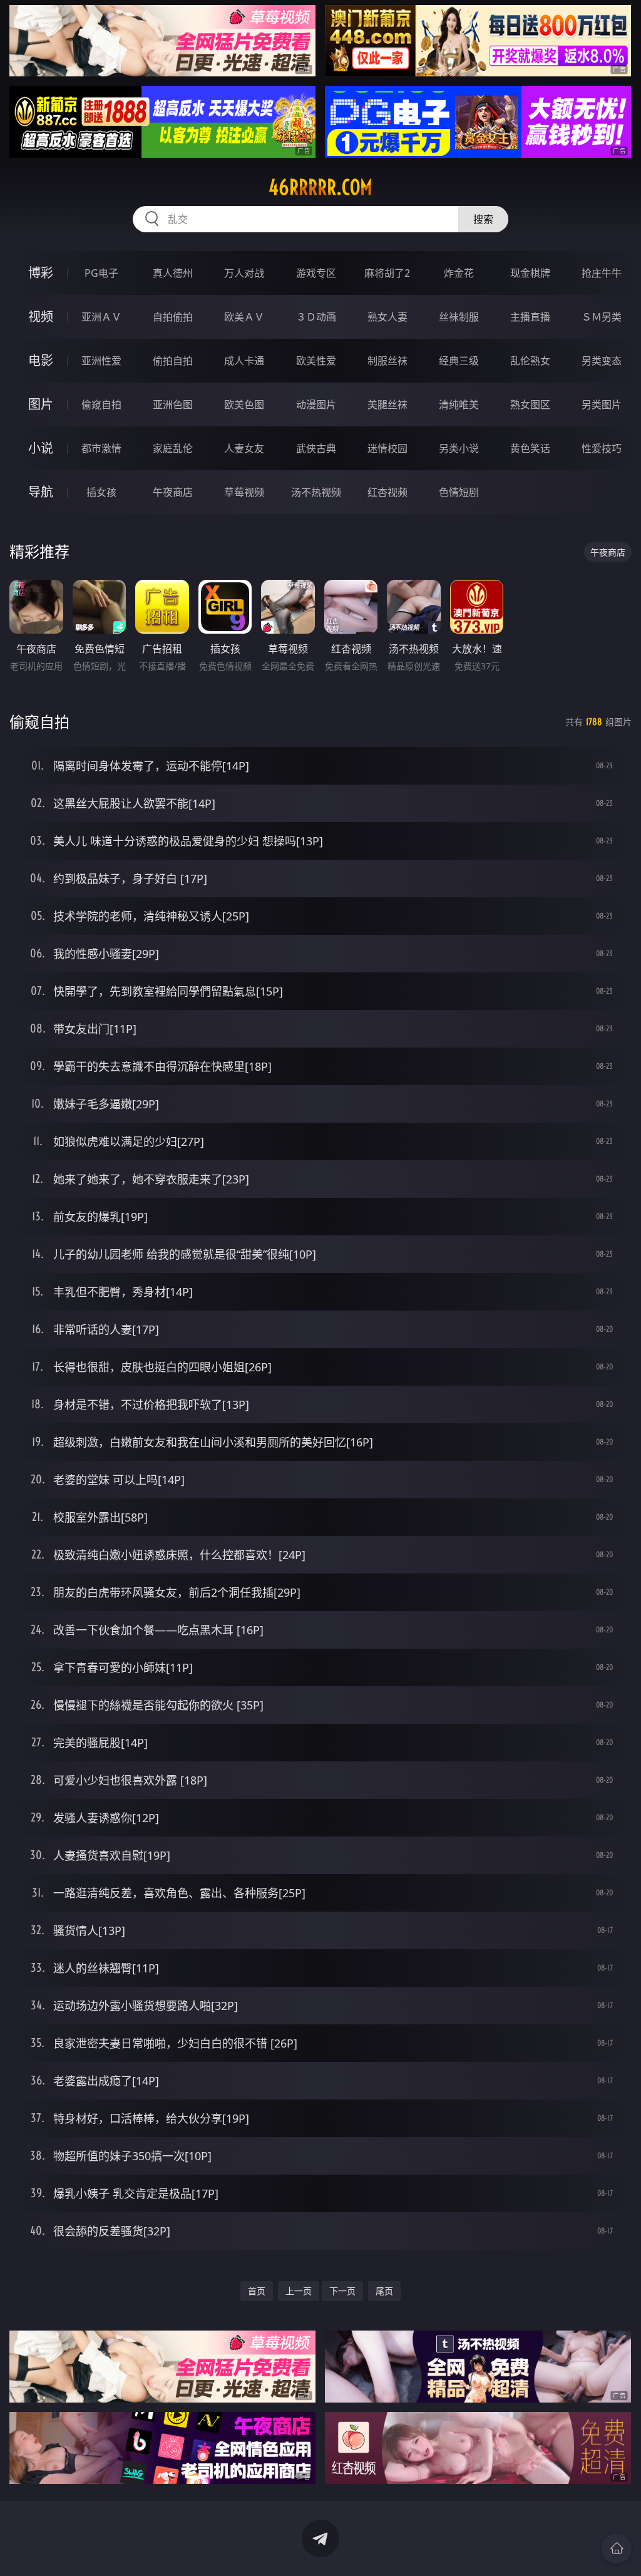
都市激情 (101, 448)
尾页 (384, 2291)
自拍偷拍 (173, 317)
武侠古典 (316, 448)
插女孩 (101, 492)
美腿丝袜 (387, 404)
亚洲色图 (173, 404)
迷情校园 (387, 448)
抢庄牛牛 (602, 273)
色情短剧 (459, 492)
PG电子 (101, 273)
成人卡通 (244, 361)
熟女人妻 (387, 317)
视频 (41, 317)
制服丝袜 (387, 361)
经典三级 (459, 361)
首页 (257, 2291)
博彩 (41, 273)
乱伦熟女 (530, 361)
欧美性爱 (316, 361)
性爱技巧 (602, 448)
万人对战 (244, 273)
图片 (41, 404)
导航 (41, 492)
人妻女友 (244, 448)
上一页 (299, 2291)
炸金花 (459, 273)
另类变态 (602, 361)
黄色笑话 (530, 448)
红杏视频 (387, 492)
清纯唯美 (459, 404)
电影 (41, 360)
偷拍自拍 (173, 361)
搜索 (483, 219)
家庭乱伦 (173, 448)
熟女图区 (530, 404)
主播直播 (530, 317)
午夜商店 (173, 492)
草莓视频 (244, 492)
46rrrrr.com (320, 187)
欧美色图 (244, 404)
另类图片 (602, 404)
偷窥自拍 (101, 404)
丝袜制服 (459, 317)
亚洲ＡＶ (101, 317)
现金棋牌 (530, 273)
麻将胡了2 (387, 273)
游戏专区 (316, 273)
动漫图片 (316, 404)
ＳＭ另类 (602, 317)
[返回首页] (617, 2548)
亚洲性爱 (101, 361)
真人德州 (173, 273)
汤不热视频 (316, 492)
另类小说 (459, 448)
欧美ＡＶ (244, 317)
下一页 (342, 2291)
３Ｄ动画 (316, 317)
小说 (41, 448)
